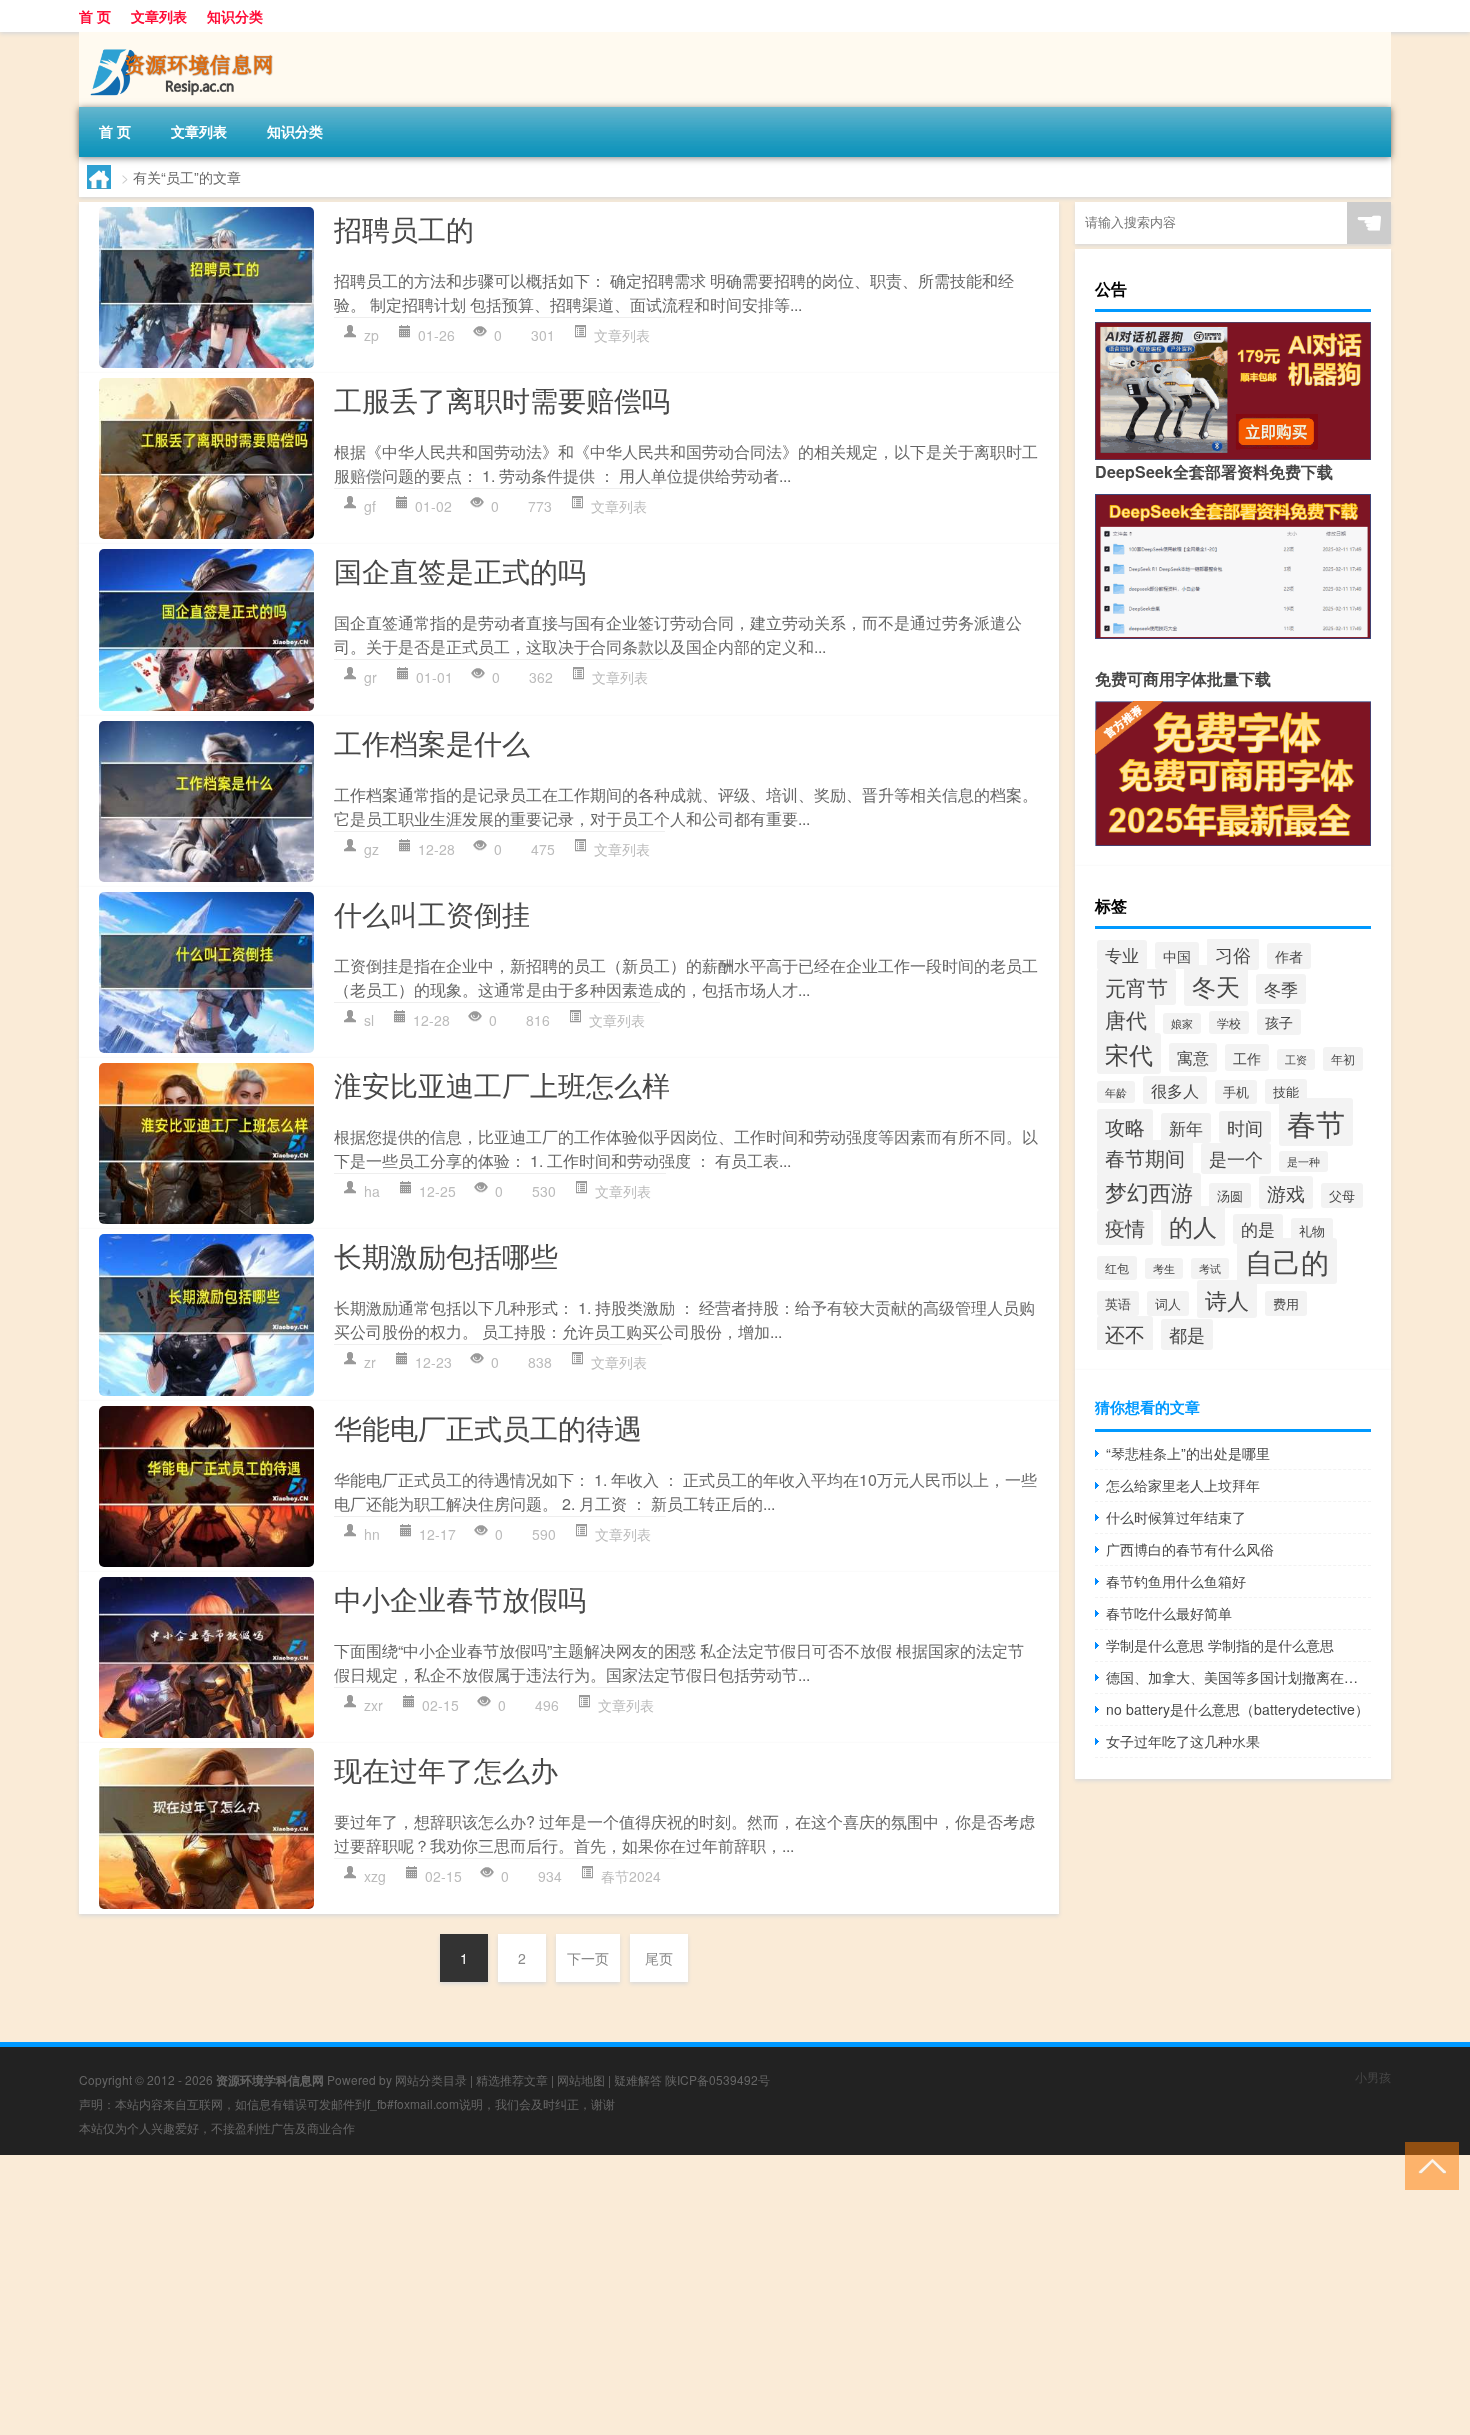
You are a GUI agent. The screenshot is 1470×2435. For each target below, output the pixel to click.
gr (370, 677)
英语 (1118, 1303)
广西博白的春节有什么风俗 (1190, 1549)
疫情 (1125, 1227)
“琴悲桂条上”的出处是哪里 (1188, 1453)
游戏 (1286, 1192)
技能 (1286, 1091)
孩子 (1279, 1022)
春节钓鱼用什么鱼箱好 (1176, 1581)
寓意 (1193, 1057)
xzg (375, 1876)
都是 (1187, 1334)
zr (370, 1362)
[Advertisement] (600, 2295)
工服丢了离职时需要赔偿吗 (502, 399)
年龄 (1116, 1092)
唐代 (1126, 1018)
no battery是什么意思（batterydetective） (1237, 1709)
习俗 (1233, 954)
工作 (1247, 1057)
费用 (1286, 1303)
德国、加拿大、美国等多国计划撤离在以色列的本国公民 (1238, 1677)
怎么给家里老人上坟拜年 (1183, 1485)
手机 (1236, 1092)
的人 (1193, 1226)
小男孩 (1373, 2076)
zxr (373, 1705)
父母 (1342, 1195)
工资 (1296, 1059)
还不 (1125, 1333)
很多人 (1175, 1090)
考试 (1210, 1268)
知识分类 (235, 16)
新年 (1186, 1128)
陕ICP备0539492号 (717, 2079)
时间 (1245, 1127)
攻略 (1125, 1126)
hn (372, 1534)
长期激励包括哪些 (446, 1255)
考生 (1164, 1268)
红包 (1117, 1268)
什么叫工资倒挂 (432, 913)
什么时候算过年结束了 (1176, 1517)
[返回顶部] (1427, 2164)
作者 (1289, 956)
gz (371, 849)
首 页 (95, 16)
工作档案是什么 (432, 742)
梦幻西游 (1149, 1191)
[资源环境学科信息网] (184, 39)
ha (372, 1191)
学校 (1229, 1022)
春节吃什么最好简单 (1169, 1613)
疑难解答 (638, 2079)
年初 (1343, 1059)
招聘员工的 (404, 228)
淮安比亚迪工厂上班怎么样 (502, 1084)
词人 (1168, 1303)
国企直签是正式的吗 (460, 570)
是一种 (1303, 1161)
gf (370, 506)
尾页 (659, 1958)
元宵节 (1136, 987)
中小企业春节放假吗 (460, 1598)
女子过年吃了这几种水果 (1183, 1741)
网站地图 (581, 2079)
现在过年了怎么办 (446, 1769)
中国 (1177, 955)
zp (371, 335)
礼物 (1312, 1230)
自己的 (1287, 1261)
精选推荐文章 (512, 2079)
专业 (1122, 955)
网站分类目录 (431, 2079)
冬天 (1216, 985)
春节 (1316, 1122)
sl (369, 1020)
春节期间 (1145, 1157)
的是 (1258, 1229)
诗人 (1227, 1299)
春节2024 (631, 1876)
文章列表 (159, 16)
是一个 (1236, 1158)
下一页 (588, 1958)
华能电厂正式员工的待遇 (488, 1427)
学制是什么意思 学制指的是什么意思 (1220, 1645)
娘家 (1182, 1023)
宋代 (1129, 1053)
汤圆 (1230, 1195)
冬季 (1281, 989)
